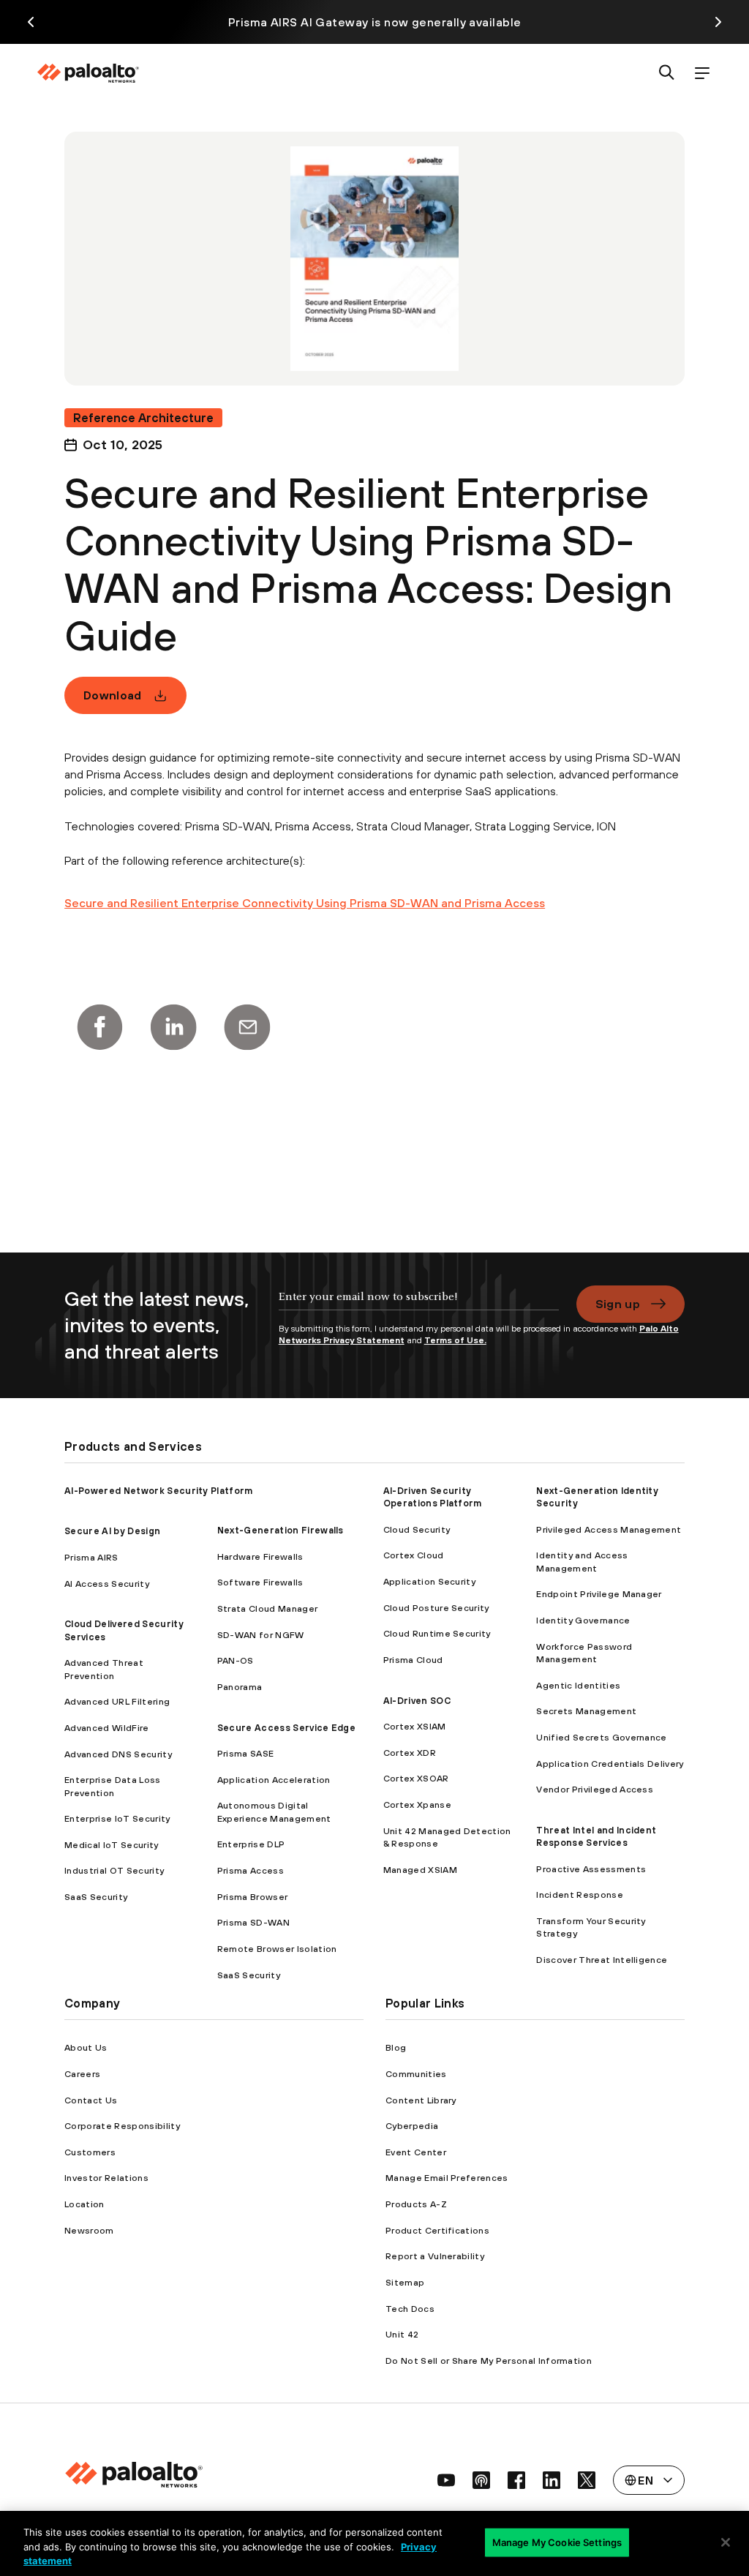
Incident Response (579, 1895)
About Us (86, 2047)
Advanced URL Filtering (117, 1701)
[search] (667, 74)
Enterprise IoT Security (117, 1818)
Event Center (416, 2152)
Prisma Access (251, 1870)
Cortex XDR (410, 1753)
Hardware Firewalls (260, 1557)
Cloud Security (417, 1529)
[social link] (446, 2480)
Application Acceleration (274, 1780)
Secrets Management (586, 1711)
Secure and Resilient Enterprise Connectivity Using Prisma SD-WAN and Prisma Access (305, 903)
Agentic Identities (578, 1685)
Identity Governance (583, 1620)
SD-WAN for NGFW (261, 1635)
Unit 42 (402, 2334)
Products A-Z (416, 2204)
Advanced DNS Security (118, 1754)
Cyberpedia (412, 2126)
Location (84, 2204)
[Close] (726, 2542)
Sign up (618, 1304)
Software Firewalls (260, 1582)
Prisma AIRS (91, 1557)
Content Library (421, 2100)
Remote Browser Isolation (277, 1949)
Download (113, 695)
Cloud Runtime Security (437, 1633)
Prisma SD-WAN (253, 1922)
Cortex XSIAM (415, 1726)
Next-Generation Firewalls (281, 1530)
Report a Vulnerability (435, 2256)
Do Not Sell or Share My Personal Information (489, 2361)
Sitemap (405, 2282)
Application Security (429, 1581)
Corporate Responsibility (122, 2126)
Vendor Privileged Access (595, 1789)
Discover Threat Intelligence (602, 1960)
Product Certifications (437, 2230)
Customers (90, 2152)
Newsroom (89, 2230)
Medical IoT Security (111, 1845)
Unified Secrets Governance (601, 1737)
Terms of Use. (455, 1340)
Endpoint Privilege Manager (599, 1594)
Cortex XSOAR (416, 1778)
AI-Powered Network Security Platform (159, 1491)
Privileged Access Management (609, 1529)
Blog (396, 2047)
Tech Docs (410, 2309)
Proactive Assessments (591, 1869)
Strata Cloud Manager (267, 1608)
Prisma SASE (246, 1753)
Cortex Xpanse (417, 1805)
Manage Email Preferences (447, 2178)
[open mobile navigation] (702, 74)
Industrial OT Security (114, 1870)
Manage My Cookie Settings (557, 2542)
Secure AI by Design (112, 1531)
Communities (416, 2074)
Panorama (240, 1687)
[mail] (247, 1027)
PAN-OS (236, 1660)
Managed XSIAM (420, 1870)
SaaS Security (96, 1897)
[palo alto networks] (88, 73)
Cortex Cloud (414, 1555)
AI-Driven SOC (417, 1701)
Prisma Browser (252, 1897)
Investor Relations (106, 2178)
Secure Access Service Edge (286, 1728)
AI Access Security (107, 1584)
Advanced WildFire (106, 1728)
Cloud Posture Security (436, 1608)
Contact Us (91, 2100)
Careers (82, 2074)
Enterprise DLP (251, 1844)
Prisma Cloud (413, 1660)
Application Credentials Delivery (610, 1764)
